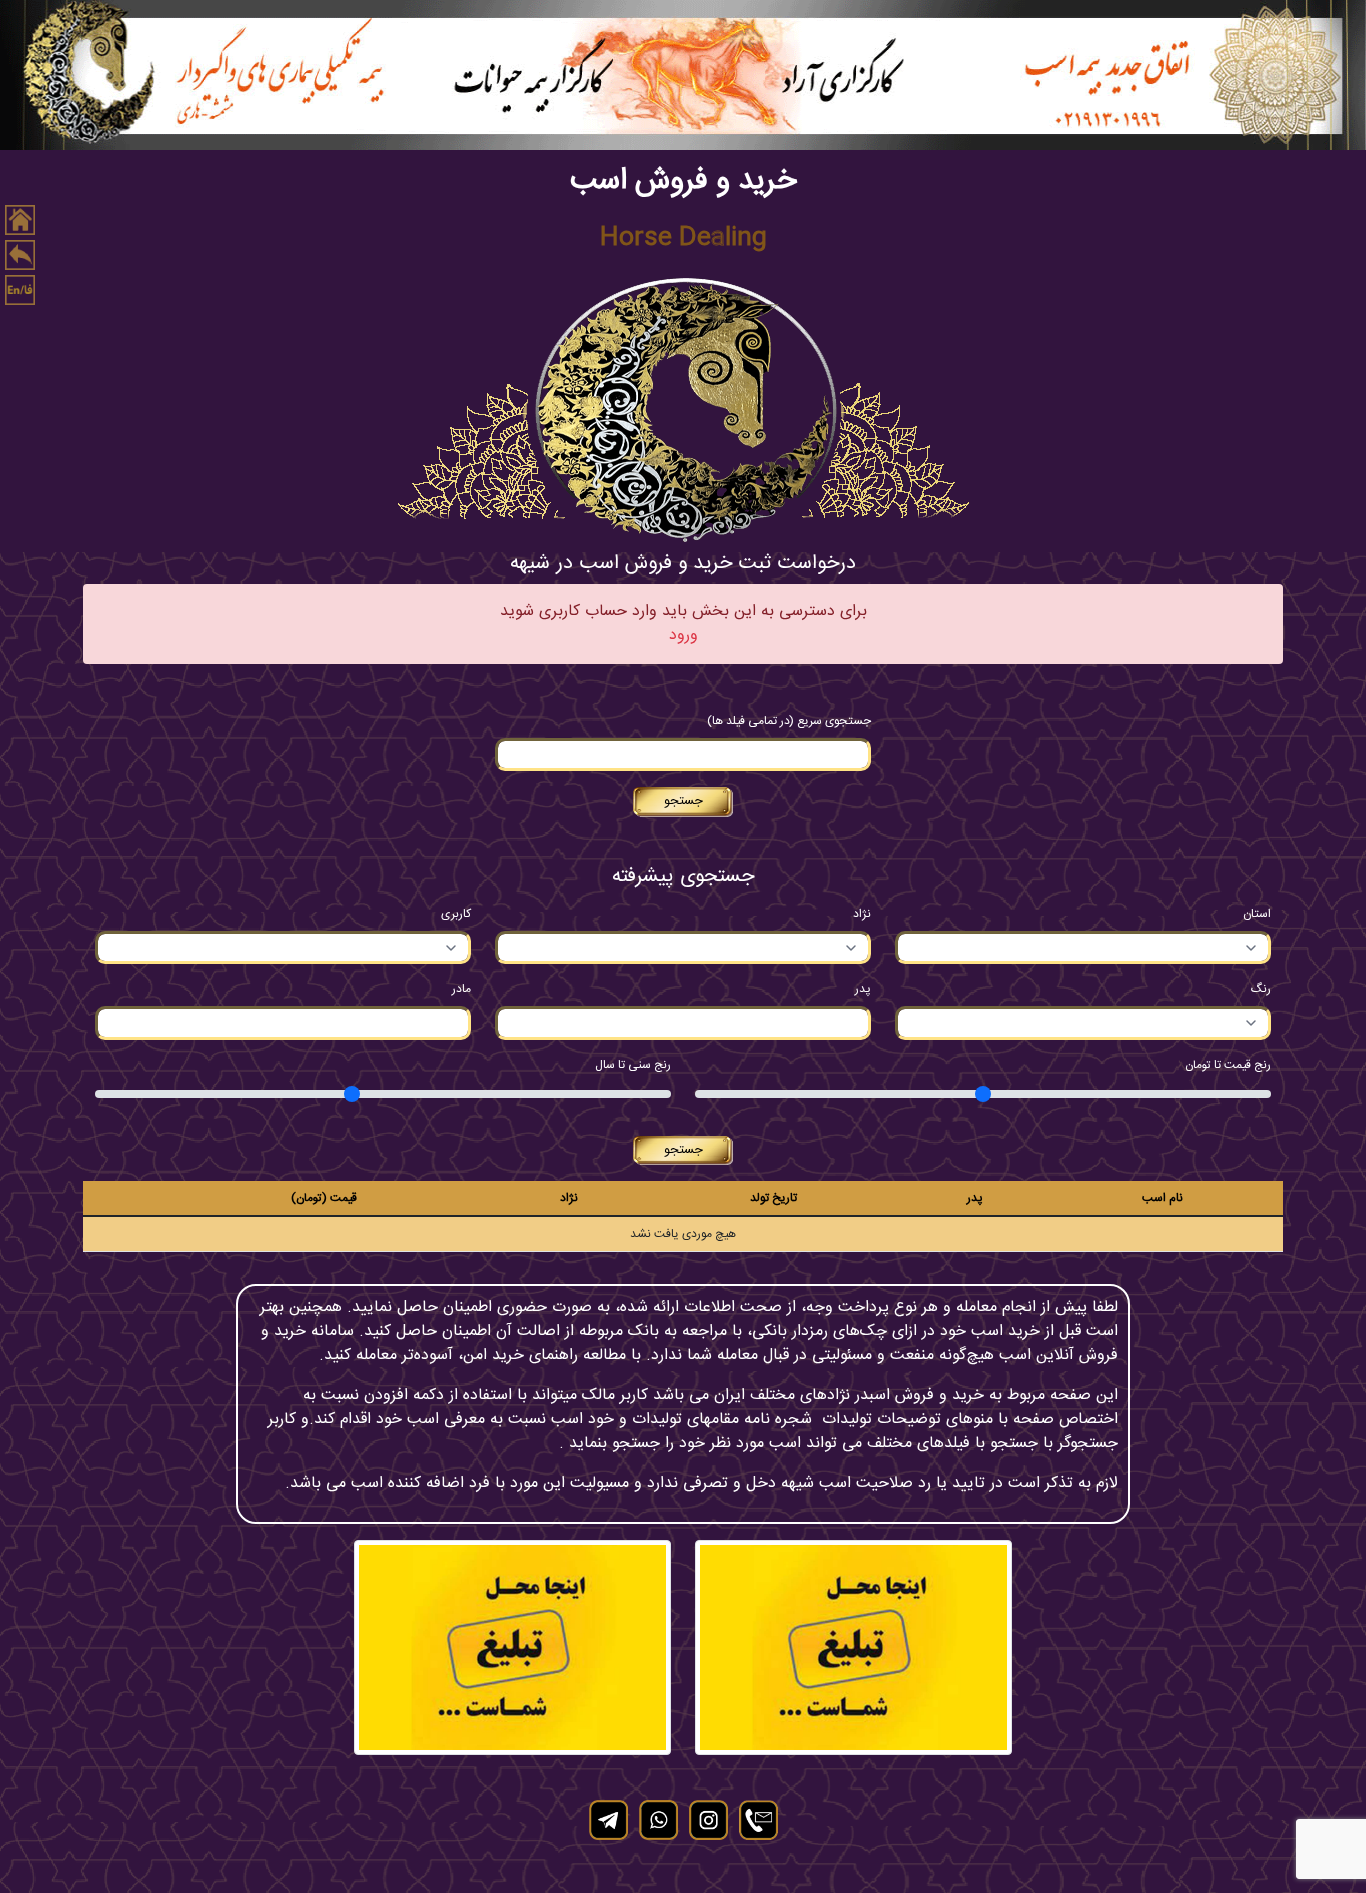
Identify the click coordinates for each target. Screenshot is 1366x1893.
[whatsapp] (658, 1820)
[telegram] (608, 1820)
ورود (683, 636)
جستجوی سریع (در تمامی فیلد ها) (789, 721)
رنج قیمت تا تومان (1228, 1065)
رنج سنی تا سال (633, 1065)
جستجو (683, 801)
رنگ (1261, 989)
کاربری (456, 914)
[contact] (758, 1820)
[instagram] (708, 1820)
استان (1257, 914)
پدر (863, 989)
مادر (461, 989)
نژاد (862, 914)
